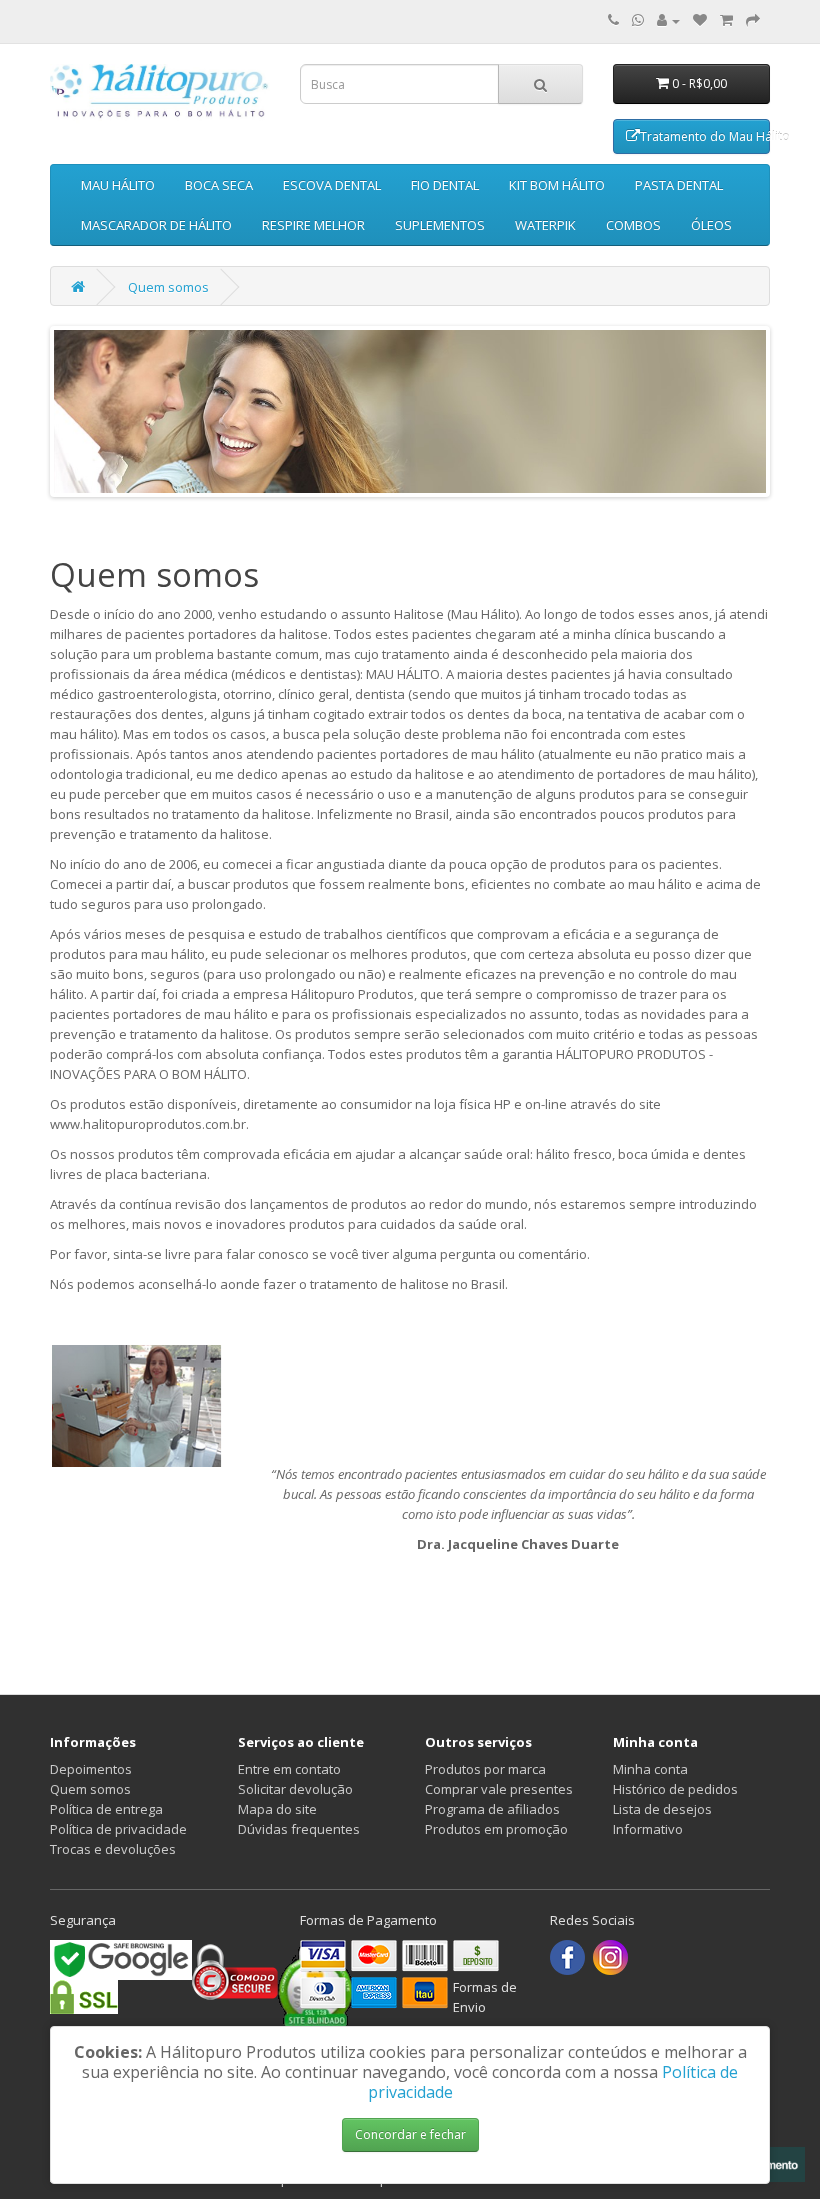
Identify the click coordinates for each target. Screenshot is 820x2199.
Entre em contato (289, 1769)
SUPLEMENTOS (440, 225)
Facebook (567, 1957)
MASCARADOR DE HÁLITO (156, 225)
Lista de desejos (662, 1809)
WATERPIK (545, 225)
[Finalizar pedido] (753, 20)
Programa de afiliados (492, 1809)
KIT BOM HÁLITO (557, 185)
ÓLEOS (711, 225)
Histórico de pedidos (675, 1789)
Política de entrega (106, 1809)
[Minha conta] (668, 20)
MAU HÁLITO (118, 185)
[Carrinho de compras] (726, 20)
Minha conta (650, 1769)
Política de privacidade (118, 1829)
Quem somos (168, 287)
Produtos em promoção (496, 1829)
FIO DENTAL (445, 185)
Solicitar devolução (295, 1789)
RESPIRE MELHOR (313, 225)
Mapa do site (277, 1809)
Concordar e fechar (410, 2134)
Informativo (648, 1829)
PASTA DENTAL (679, 185)
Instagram (610, 1957)
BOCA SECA (219, 185)
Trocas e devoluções (113, 1849)
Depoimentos (91, 1769)
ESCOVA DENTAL (332, 185)
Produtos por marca (485, 1769)
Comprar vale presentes (499, 1789)
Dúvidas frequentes (299, 1829)
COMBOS (633, 225)
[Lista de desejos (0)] (700, 20)
